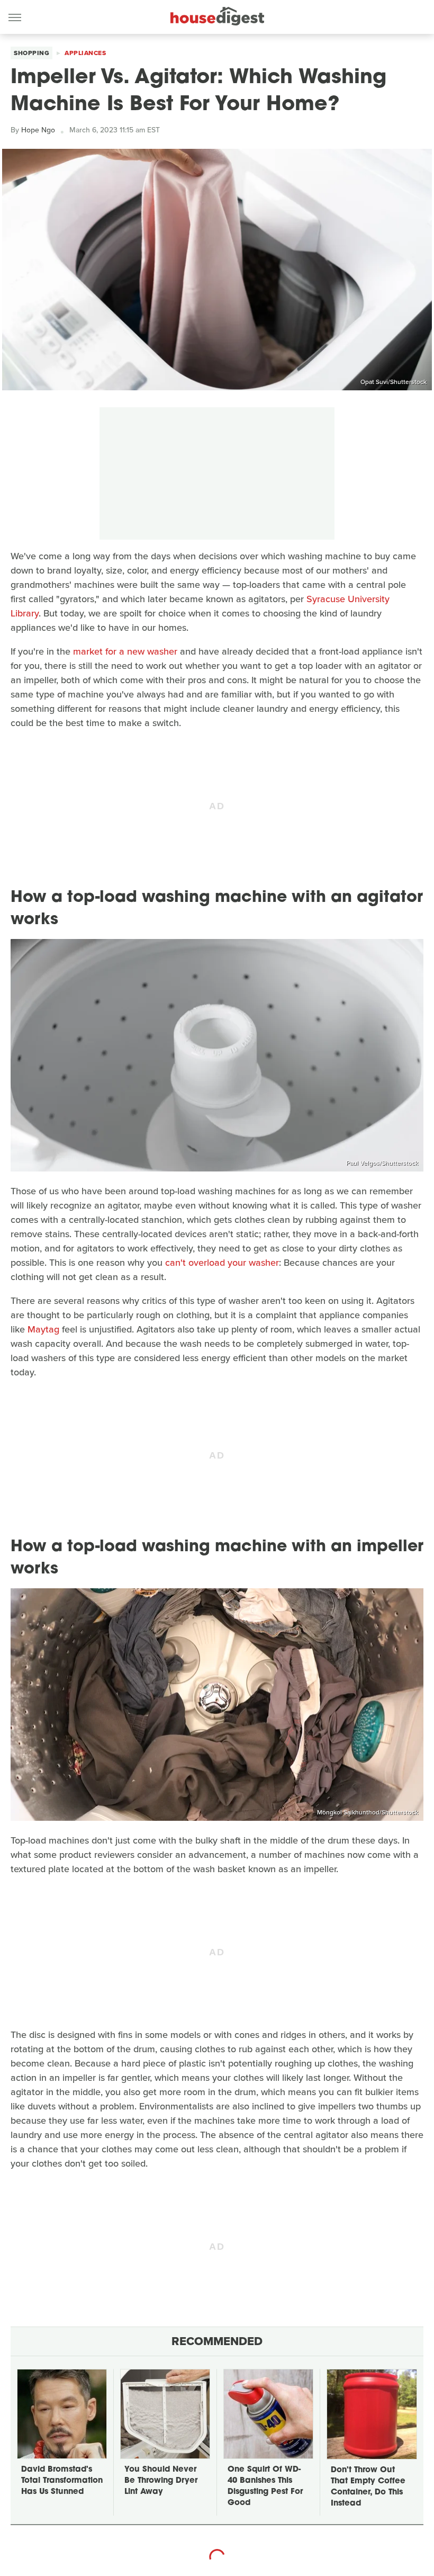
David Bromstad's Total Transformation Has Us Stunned (62, 2481)
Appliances (85, 53)
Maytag (43, 1329)
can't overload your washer (222, 1263)
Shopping (31, 53)
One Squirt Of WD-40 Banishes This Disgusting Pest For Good (265, 2486)
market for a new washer (125, 651)
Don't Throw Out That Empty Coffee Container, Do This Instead (368, 2487)
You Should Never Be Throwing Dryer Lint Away (161, 2481)
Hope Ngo (38, 130)
